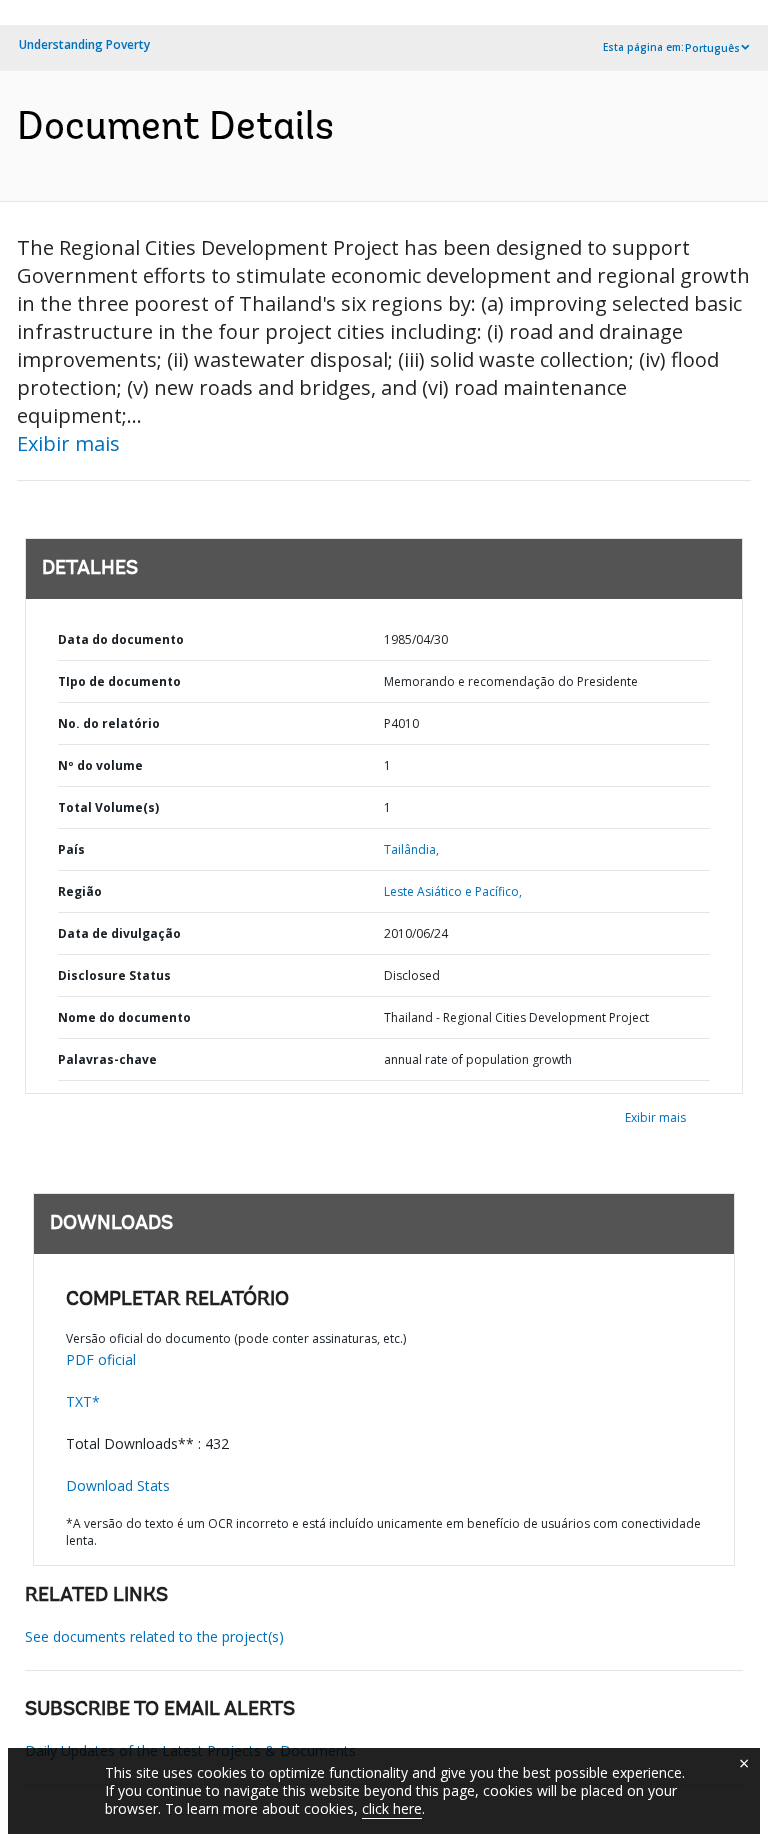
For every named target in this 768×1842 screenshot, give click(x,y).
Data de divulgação (119, 933)
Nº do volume (100, 765)
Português (712, 48)
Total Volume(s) (108, 807)
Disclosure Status (114, 975)
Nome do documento (124, 1017)
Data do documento (121, 639)
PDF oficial (101, 1359)
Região (80, 891)
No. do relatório (109, 723)
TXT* (83, 1401)
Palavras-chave (107, 1059)
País (71, 849)
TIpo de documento (119, 681)
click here (392, 1808)
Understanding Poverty (84, 44)
